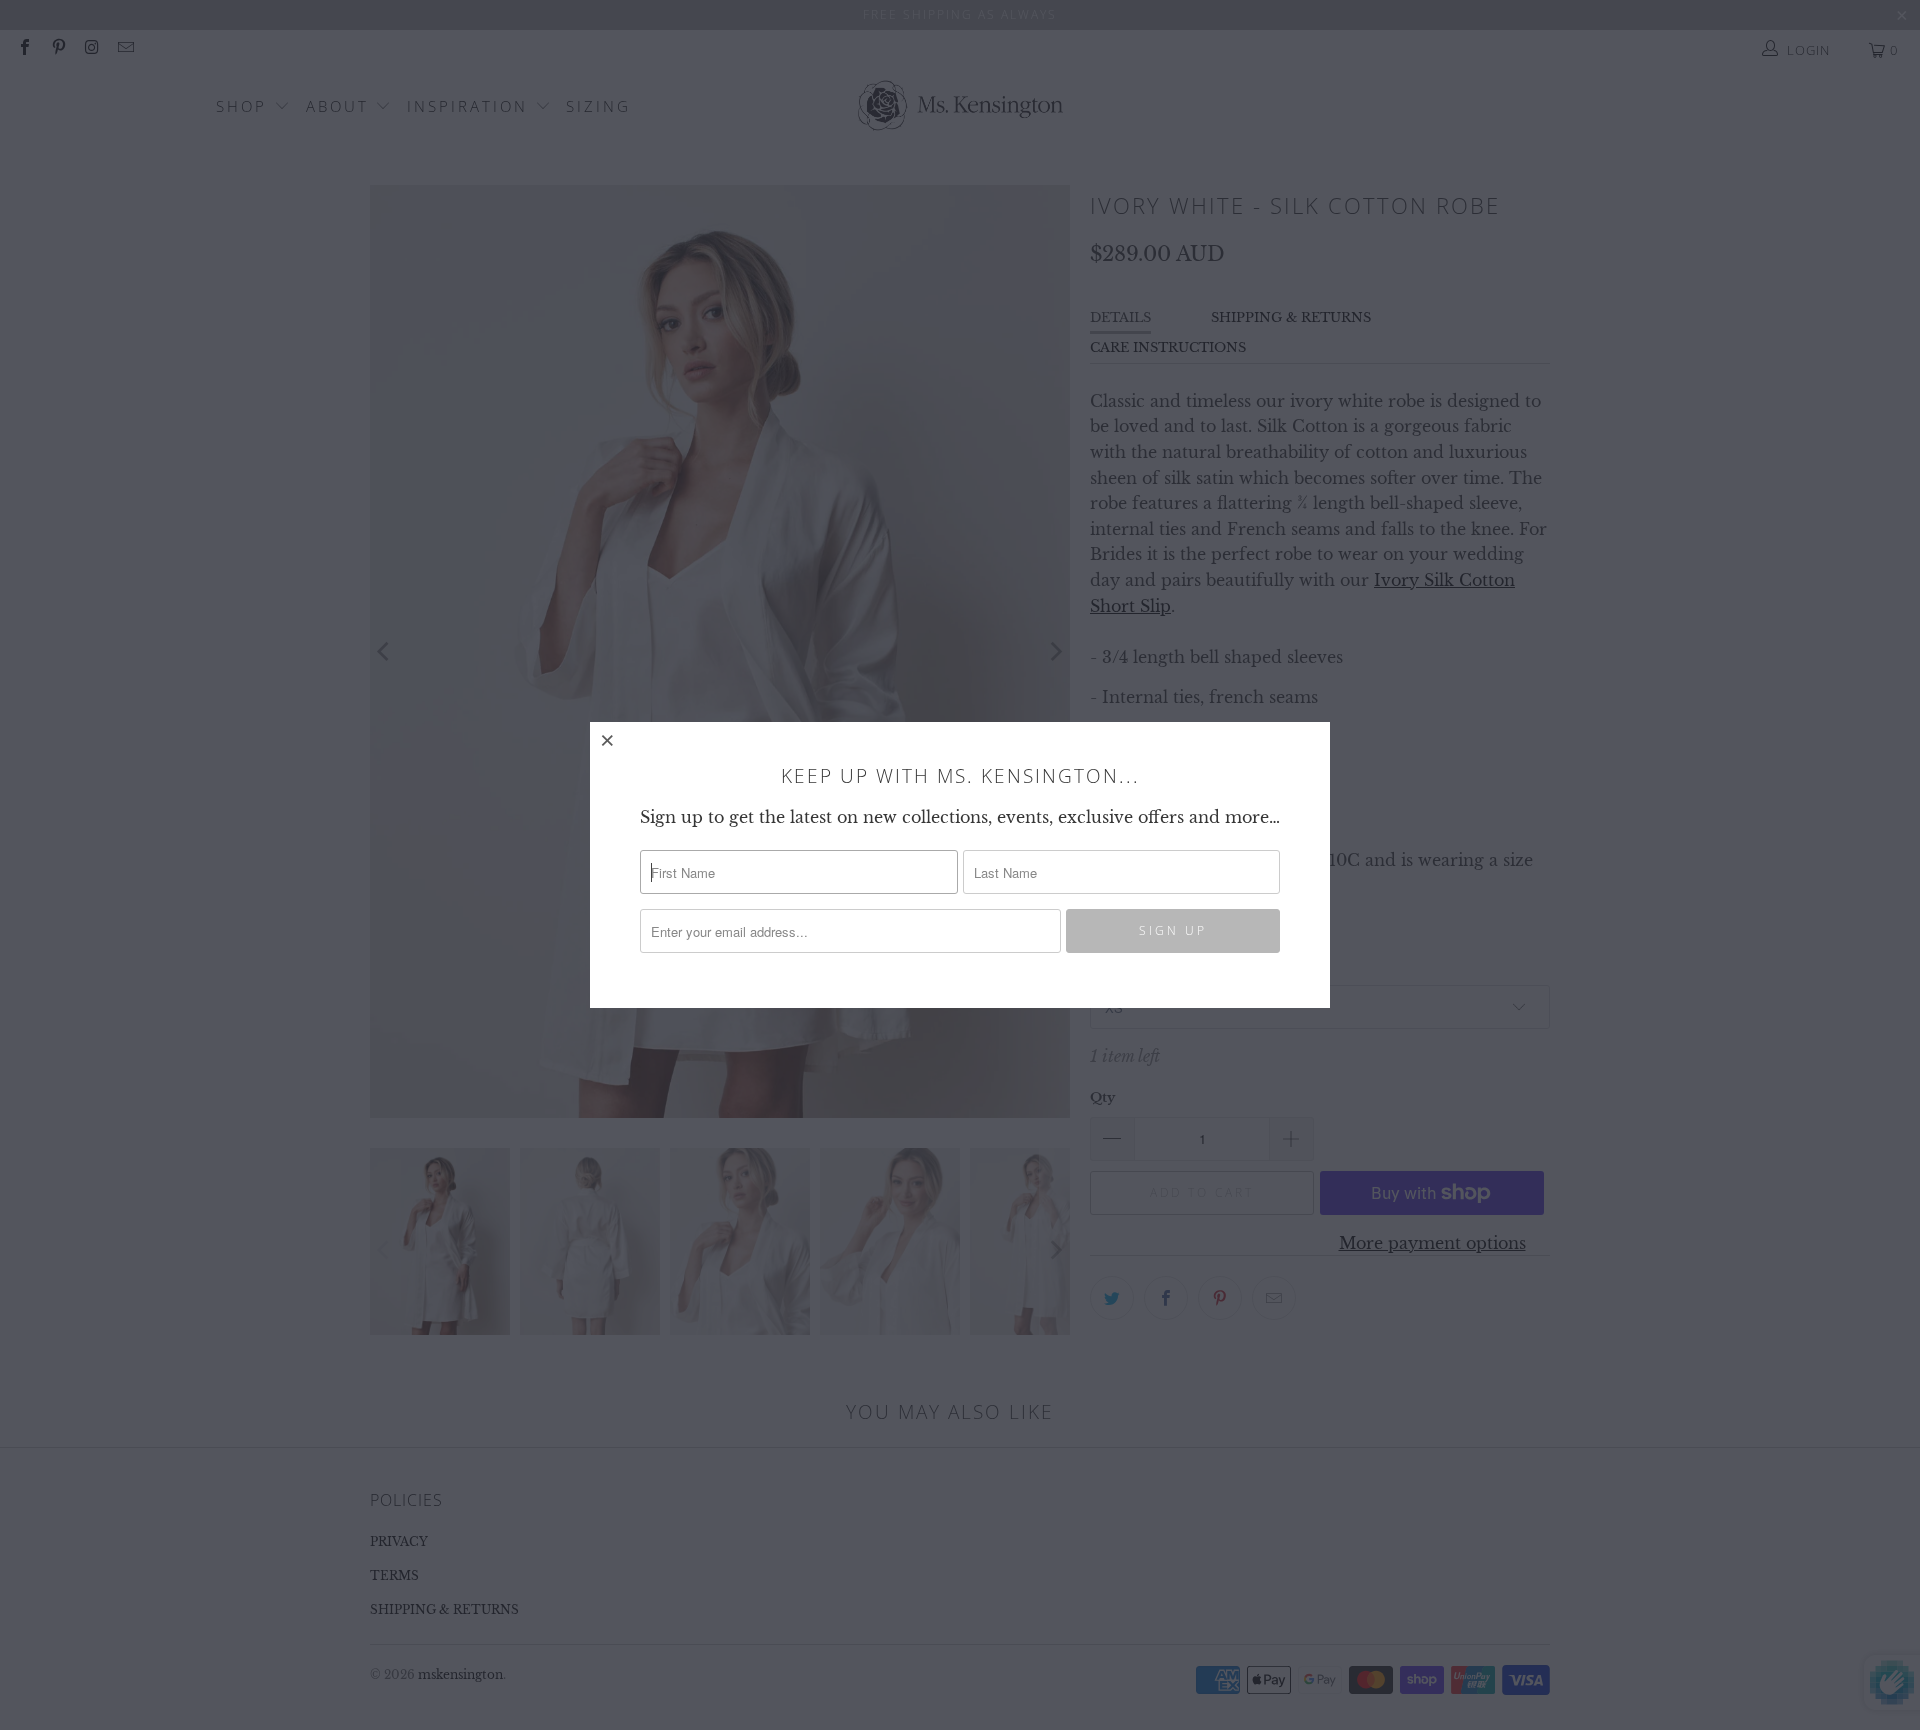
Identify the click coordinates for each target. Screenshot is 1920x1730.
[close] (608, 740)
